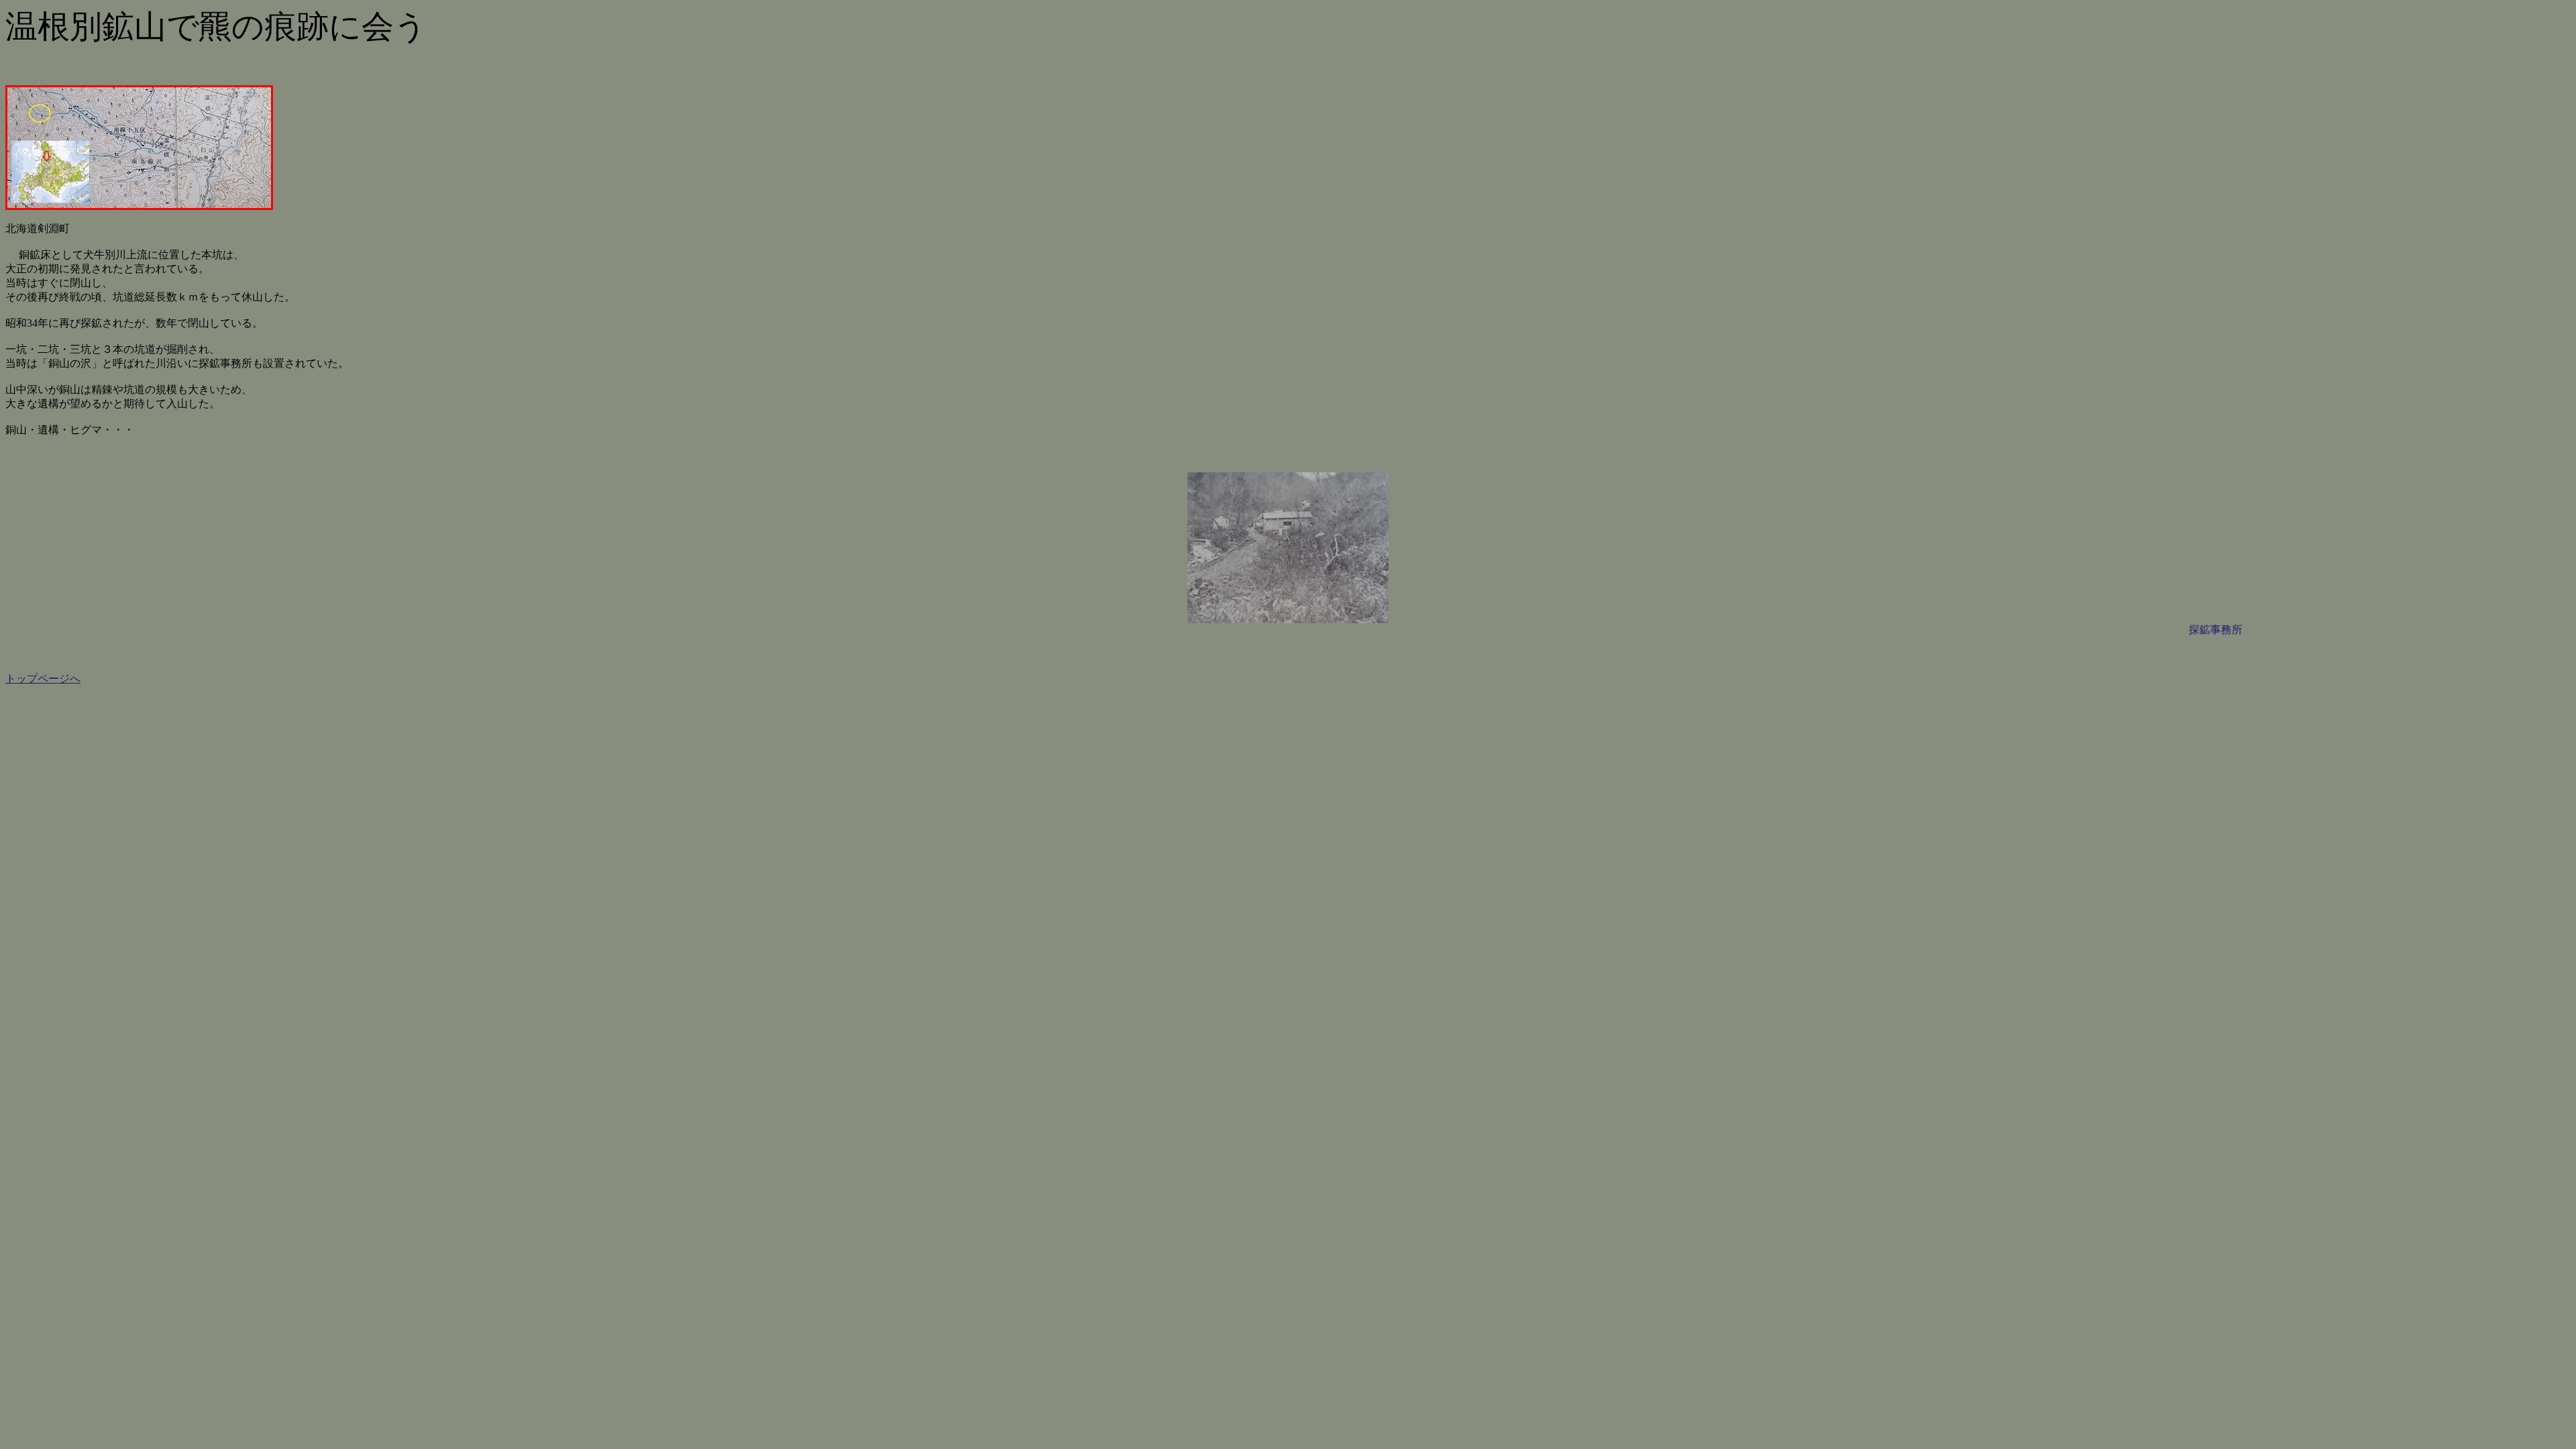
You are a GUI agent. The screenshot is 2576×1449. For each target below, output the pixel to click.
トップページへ (43, 679)
